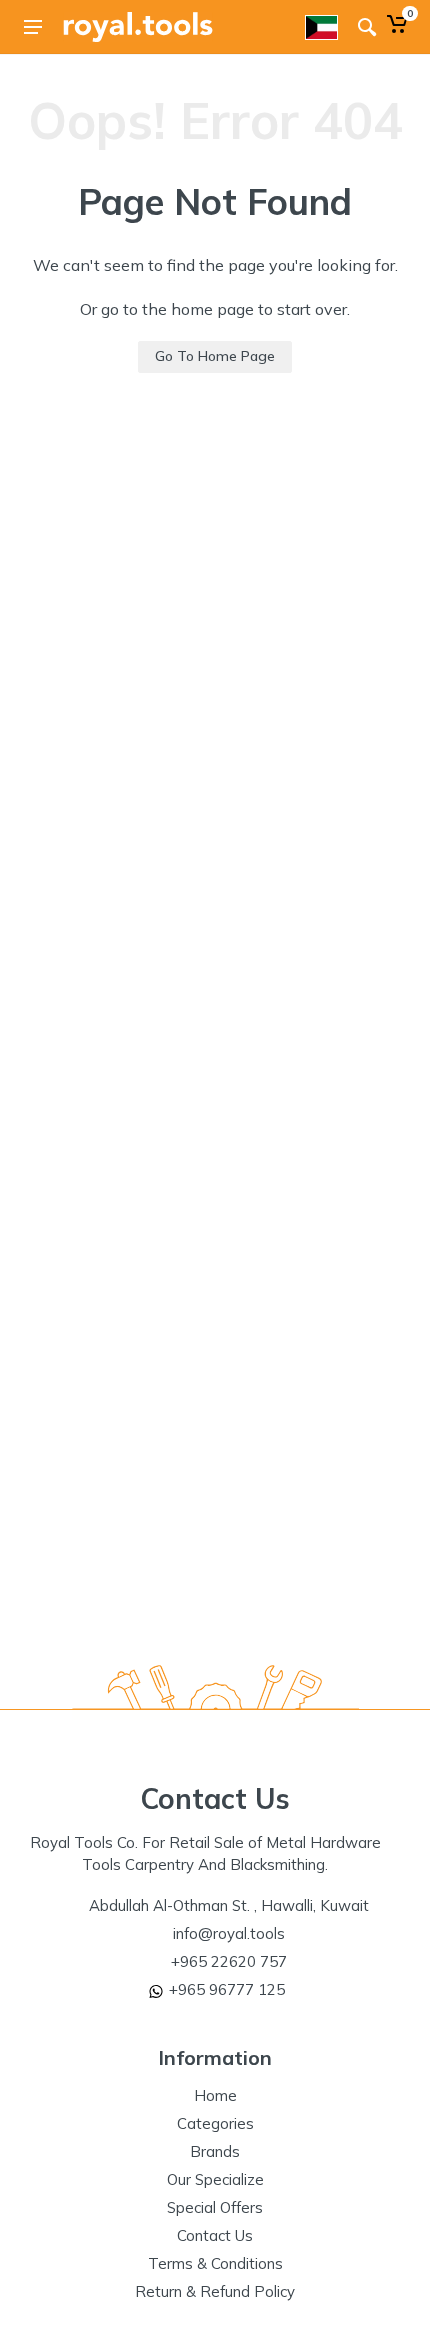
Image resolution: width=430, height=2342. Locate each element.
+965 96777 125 (227, 1989)
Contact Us (215, 2235)
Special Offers (215, 2207)
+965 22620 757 (229, 1961)
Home (215, 2095)
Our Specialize (215, 2179)
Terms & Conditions (215, 2263)
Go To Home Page (215, 356)
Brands (215, 2151)
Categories (215, 2123)
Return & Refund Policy (215, 2291)
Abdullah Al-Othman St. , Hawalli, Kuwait (229, 1905)
